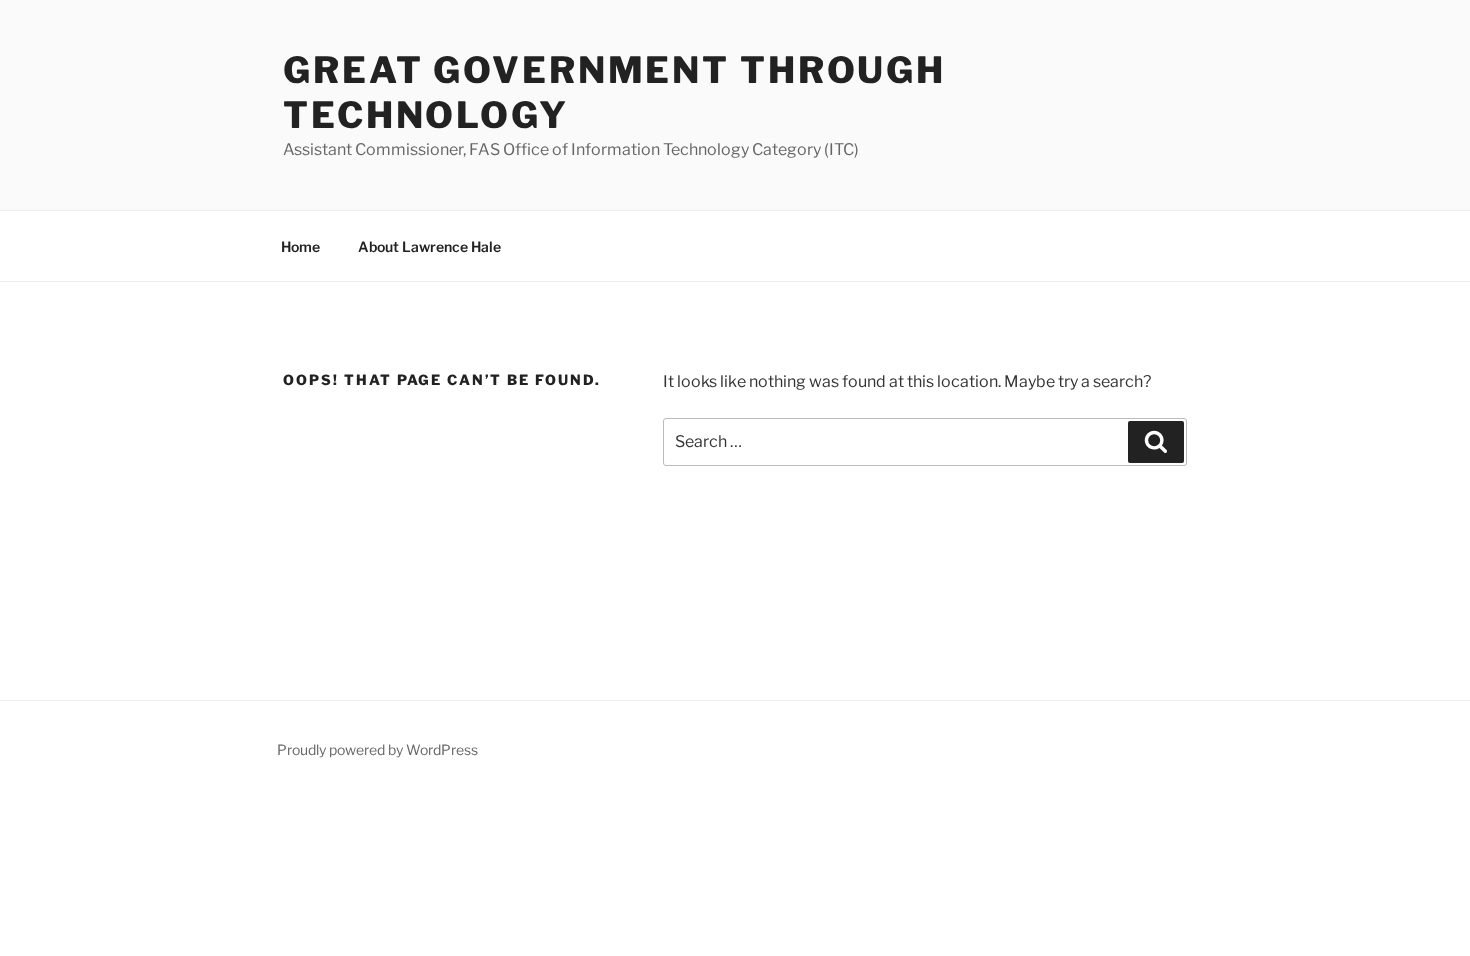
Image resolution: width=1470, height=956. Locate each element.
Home (300, 246)
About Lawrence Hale (429, 246)
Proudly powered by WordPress (377, 749)
